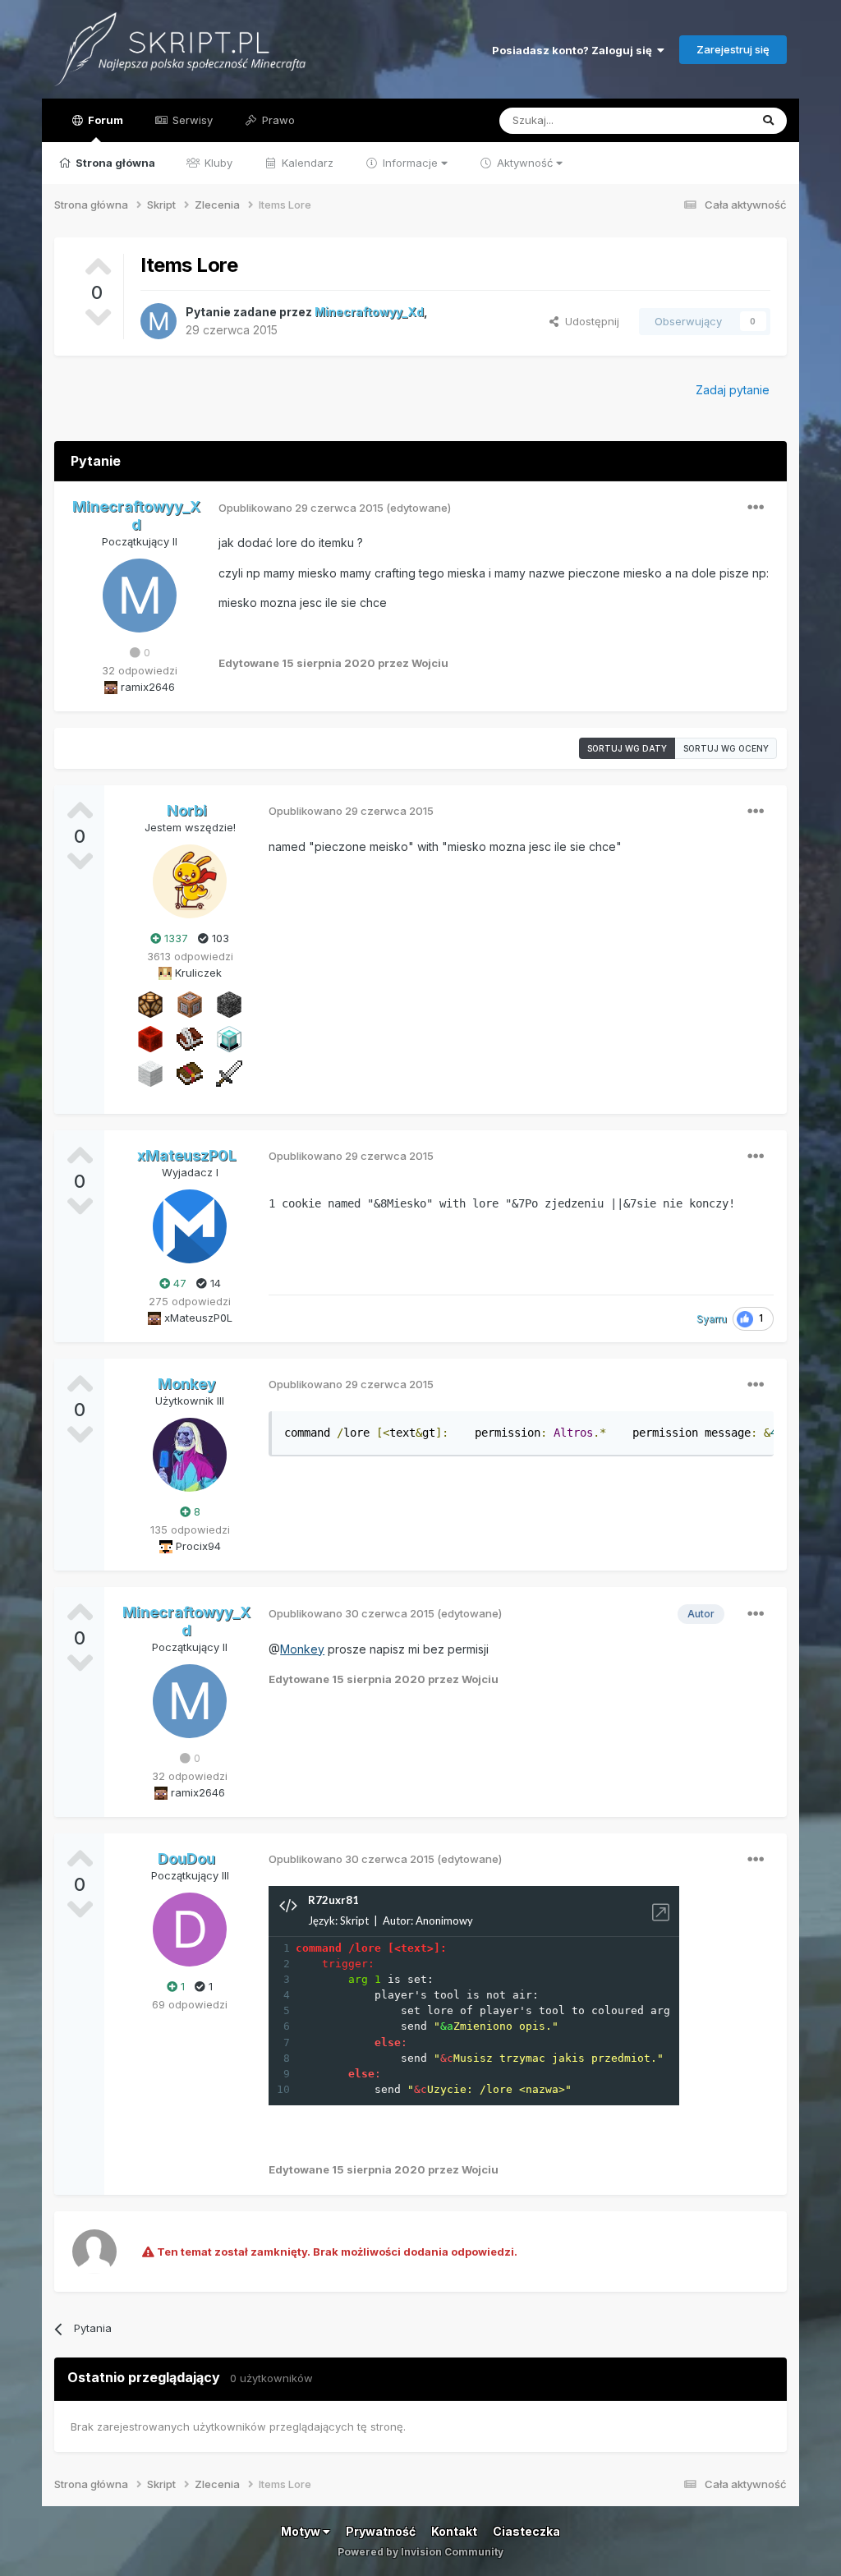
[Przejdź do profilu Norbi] (190, 881)
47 (178, 1283)
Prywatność (381, 2531)
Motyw (302, 2531)
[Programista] (190, 1004)
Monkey (302, 1649)
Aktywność (525, 163)
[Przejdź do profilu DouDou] (190, 1930)
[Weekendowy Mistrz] (229, 1073)
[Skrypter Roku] (190, 1073)
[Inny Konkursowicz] (150, 1073)
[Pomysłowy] (229, 1038)
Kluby (217, 163)
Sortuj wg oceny (726, 748)
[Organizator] (150, 1004)
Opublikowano (301, 508)
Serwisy (191, 120)
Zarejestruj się (733, 49)
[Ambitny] (150, 1038)
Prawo (277, 120)
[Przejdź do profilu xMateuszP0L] (190, 1226)
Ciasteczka (526, 2531)
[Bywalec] (229, 1004)
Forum (104, 120)
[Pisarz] (190, 1038)
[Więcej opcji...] (756, 508)
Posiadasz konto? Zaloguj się (574, 50)
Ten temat (703, 120)
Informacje (410, 163)
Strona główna (114, 163)
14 (214, 1283)
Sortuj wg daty (627, 748)
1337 (175, 938)
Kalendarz (306, 163)
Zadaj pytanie (733, 390)
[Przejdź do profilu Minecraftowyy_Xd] (159, 321)
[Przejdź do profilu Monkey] (190, 1455)
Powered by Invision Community (420, 2552)
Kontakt (454, 2531)
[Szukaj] (768, 121)
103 (219, 938)
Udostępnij (589, 321)
